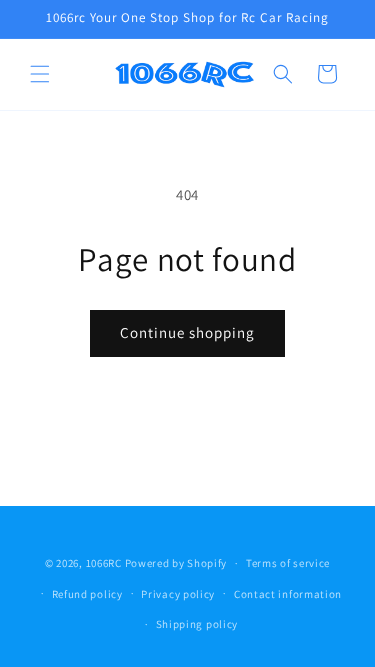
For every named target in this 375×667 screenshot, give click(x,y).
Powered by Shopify (176, 563)
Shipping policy (197, 624)
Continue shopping (187, 332)
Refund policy (87, 594)
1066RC (104, 563)
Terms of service (288, 563)
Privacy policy (178, 594)
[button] (40, 74)
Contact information (288, 594)
